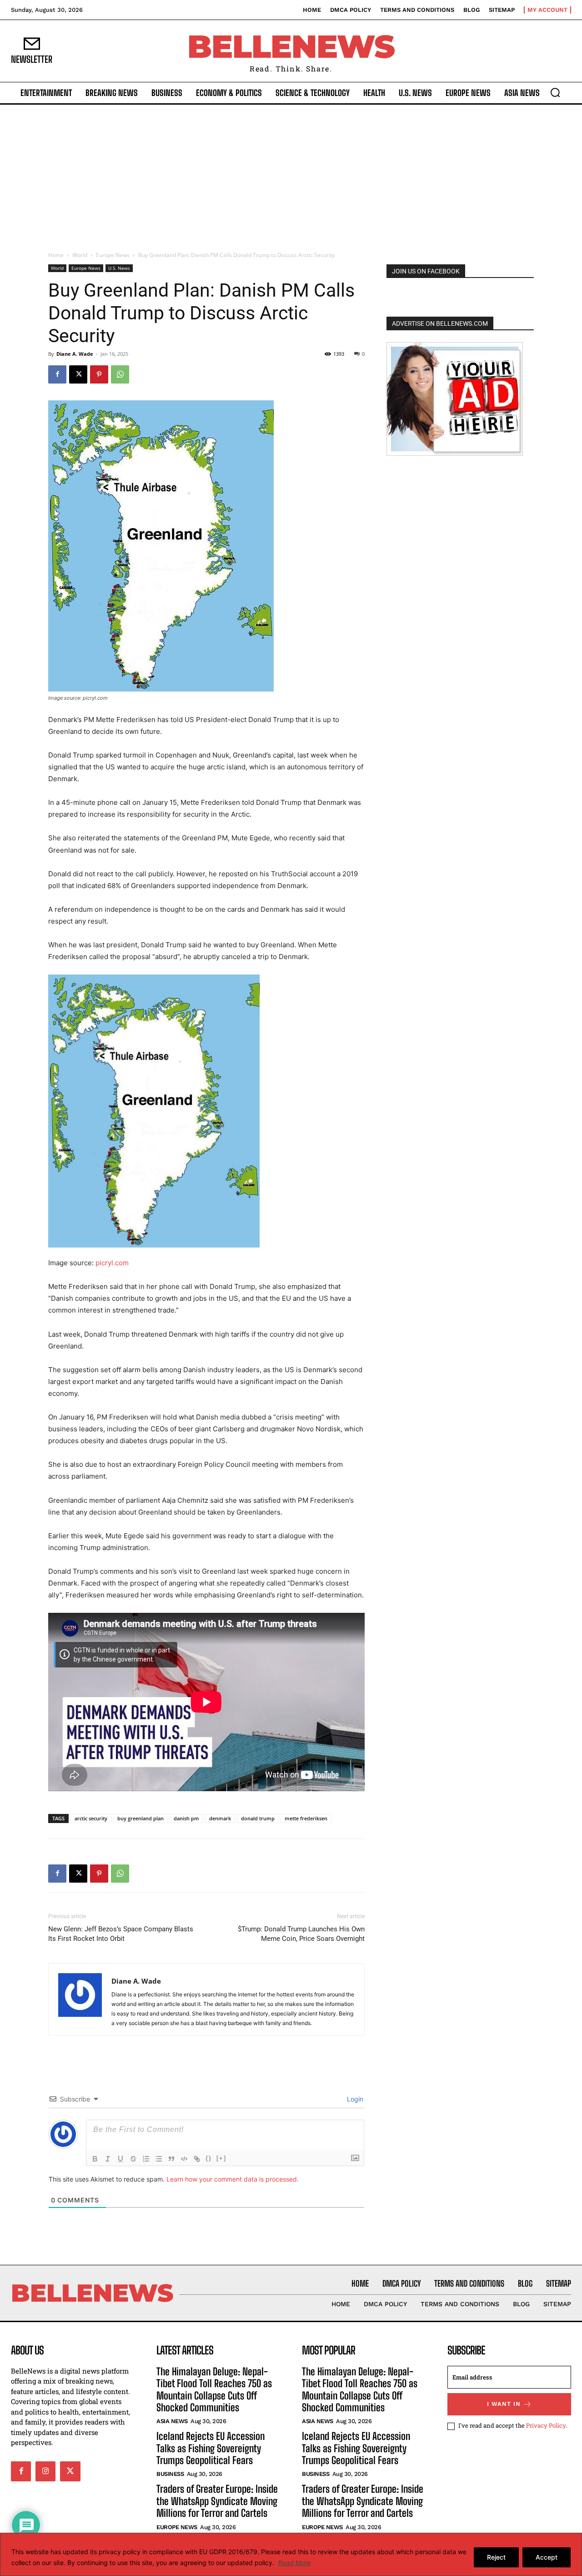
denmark (220, 1818)
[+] (221, 2158)
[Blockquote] (171, 2159)
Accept (547, 2557)
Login (354, 2099)
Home (56, 255)
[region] (291, 2554)
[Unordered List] (159, 2159)
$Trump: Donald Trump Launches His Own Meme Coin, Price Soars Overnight (301, 1934)
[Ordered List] (146, 2159)
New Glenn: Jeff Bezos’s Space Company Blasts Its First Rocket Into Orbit (121, 1934)
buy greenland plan (140, 1818)
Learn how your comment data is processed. (233, 2179)
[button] (555, 92)
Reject (496, 2557)
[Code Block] (184, 2159)
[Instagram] (45, 2471)
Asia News (172, 2421)
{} (209, 2158)
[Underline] (120, 2159)
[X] (78, 374)
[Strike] (133, 2159)
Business (170, 2474)
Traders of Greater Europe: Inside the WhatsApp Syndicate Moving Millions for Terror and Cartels (217, 2501)
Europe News (113, 255)
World (80, 255)
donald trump (258, 1818)
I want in (504, 2404)
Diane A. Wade (75, 354)
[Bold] (95, 2159)
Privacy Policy (546, 2425)
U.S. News (119, 268)
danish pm (186, 1818)
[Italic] (108, 2159)
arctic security (91, 1818)
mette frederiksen (306, 1818)
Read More (294, 2563)
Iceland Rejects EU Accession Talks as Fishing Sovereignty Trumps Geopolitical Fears (211, 2448)
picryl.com (112, 1263)
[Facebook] (57, 374)
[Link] (197, 2159)
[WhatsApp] (120, 374)
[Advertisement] (291, 173)
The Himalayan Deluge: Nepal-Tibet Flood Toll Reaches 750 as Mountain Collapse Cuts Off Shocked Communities (214, 2389)
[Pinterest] (99, 374)
